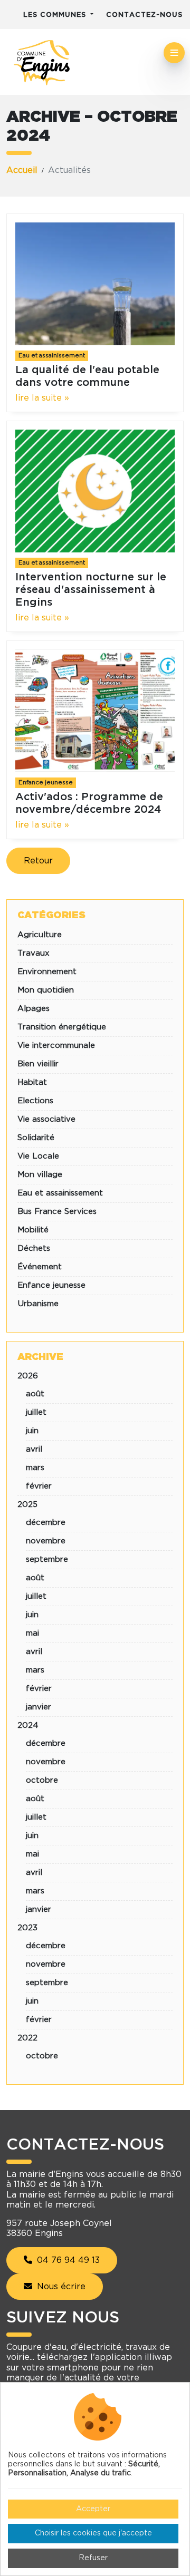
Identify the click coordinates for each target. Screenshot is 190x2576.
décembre (46, 1523)
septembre (47, 1559)
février (39, 1486)
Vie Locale (38, 1156)
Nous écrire (60, 2287)
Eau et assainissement (52, 356)
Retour (38, 861)
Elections (35, 1101)
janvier (39, 1707)
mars (35, 1468)
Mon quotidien (46, 990)
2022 (27, 2038)
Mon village (40, 1175)
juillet (36, 1412)
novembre (46, 1541)
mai (32, 1633)
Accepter (93, 2509)
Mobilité (33, 1230)
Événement (40, 1267)
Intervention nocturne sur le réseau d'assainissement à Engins (91, 590)
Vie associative (46, 1119)
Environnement (47, 972)
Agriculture (40, 935)
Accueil (22, 170)
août (35, 1394)
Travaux (34, 953)
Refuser (93, 2558)
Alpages (34, 1009)
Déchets (34, 1248)
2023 (27, 1928)
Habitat (32, 1082)
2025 (27, 1505)
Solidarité (36, 1138)
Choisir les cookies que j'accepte (93, 2533)
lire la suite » (42, 398)
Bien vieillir (38, 1064)
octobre (42, 1780)
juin (32, 1431)
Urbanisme (38, 1304)
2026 (28, 1376)
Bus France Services (57, 1212)
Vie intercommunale (56, 1046)
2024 (28, 1726)
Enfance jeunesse (46, 782)
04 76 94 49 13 (67, 2260)
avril (34, 1449)
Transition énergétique (62, 1027)
